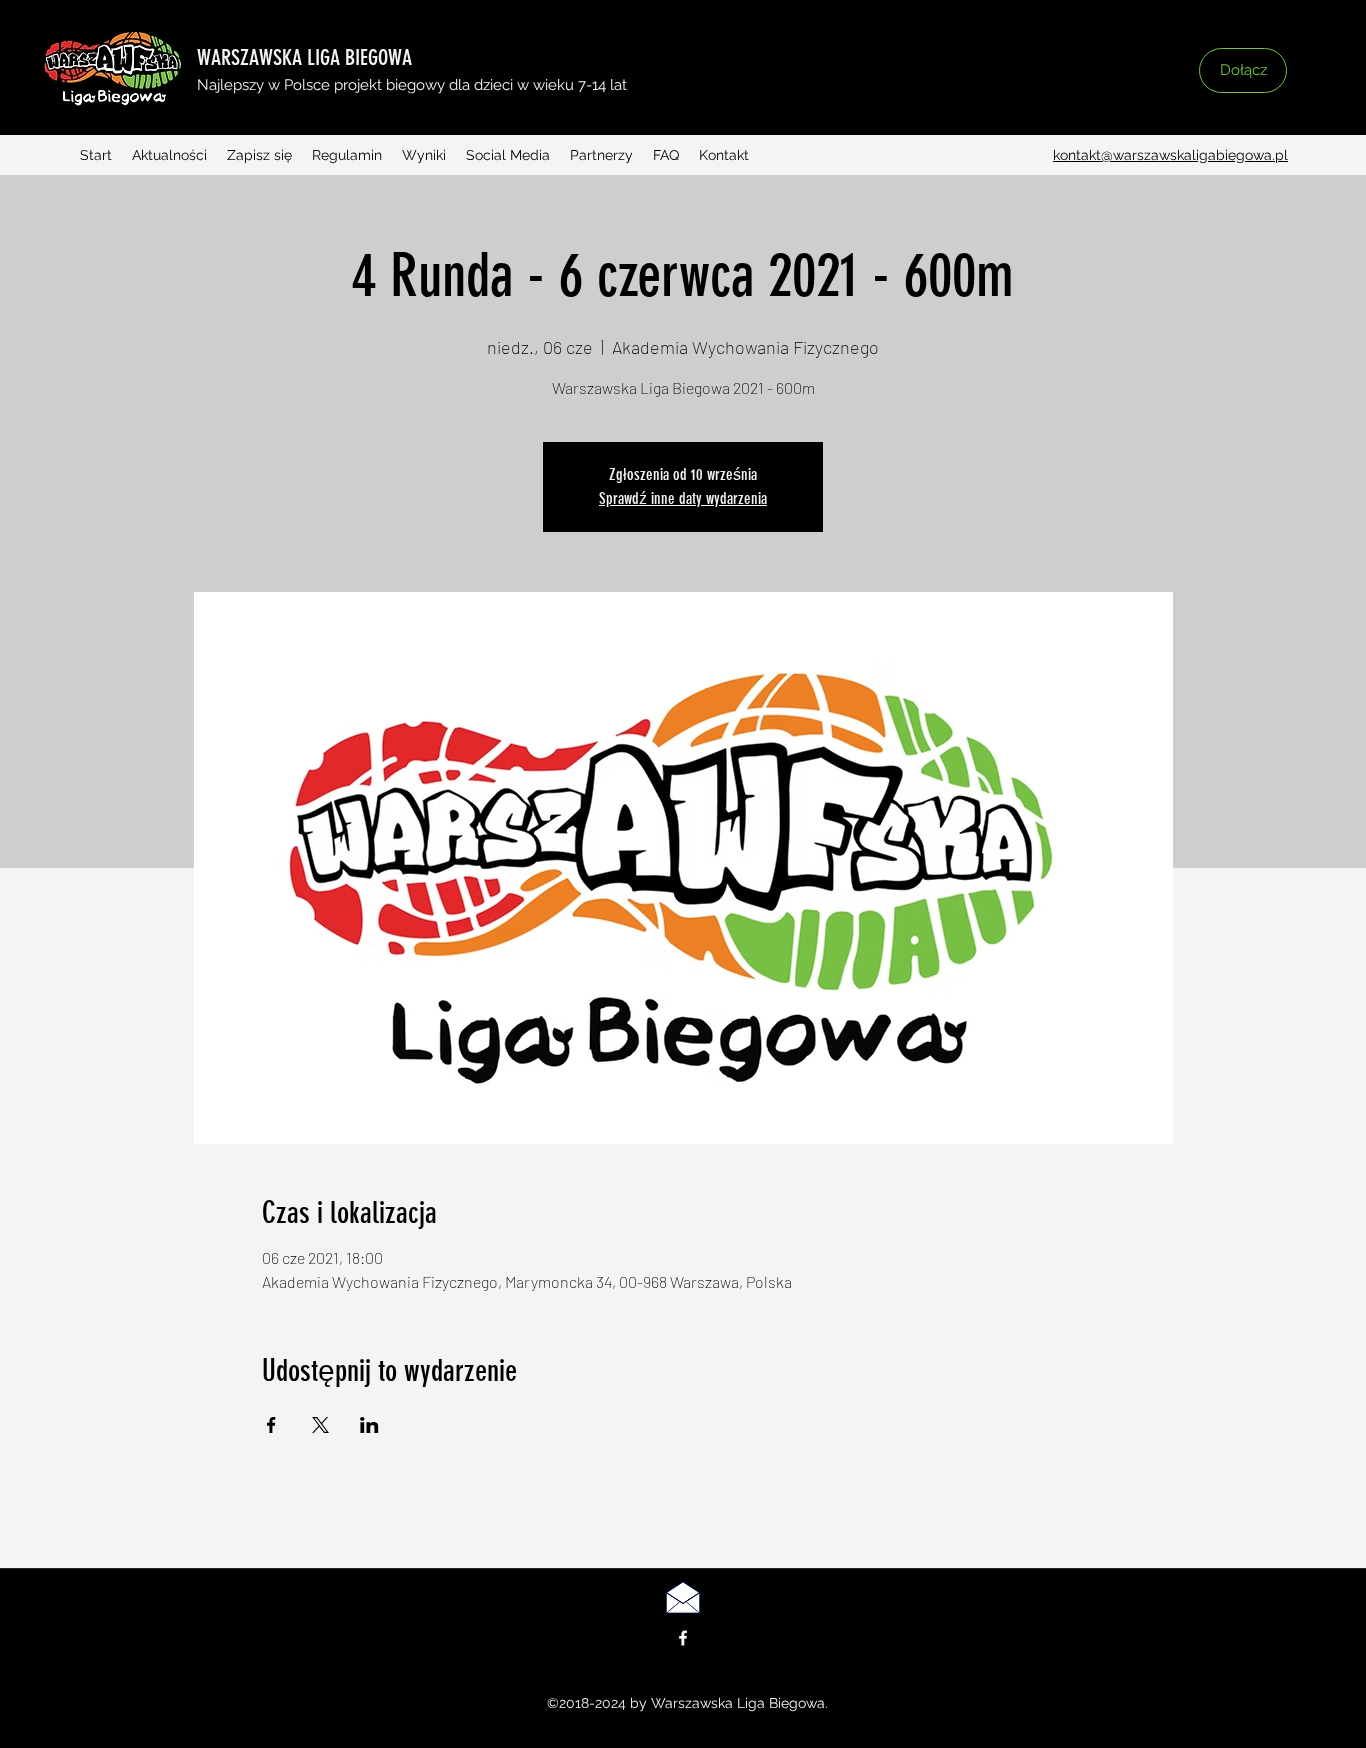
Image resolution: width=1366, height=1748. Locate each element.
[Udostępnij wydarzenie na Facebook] (271, 1425)
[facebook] (683, 1638)
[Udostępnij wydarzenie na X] (320, 1425)
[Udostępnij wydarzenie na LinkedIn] (369, 1425)
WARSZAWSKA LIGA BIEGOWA (304, 57)
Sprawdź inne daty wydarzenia (683, 498)
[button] (1148, 87)
